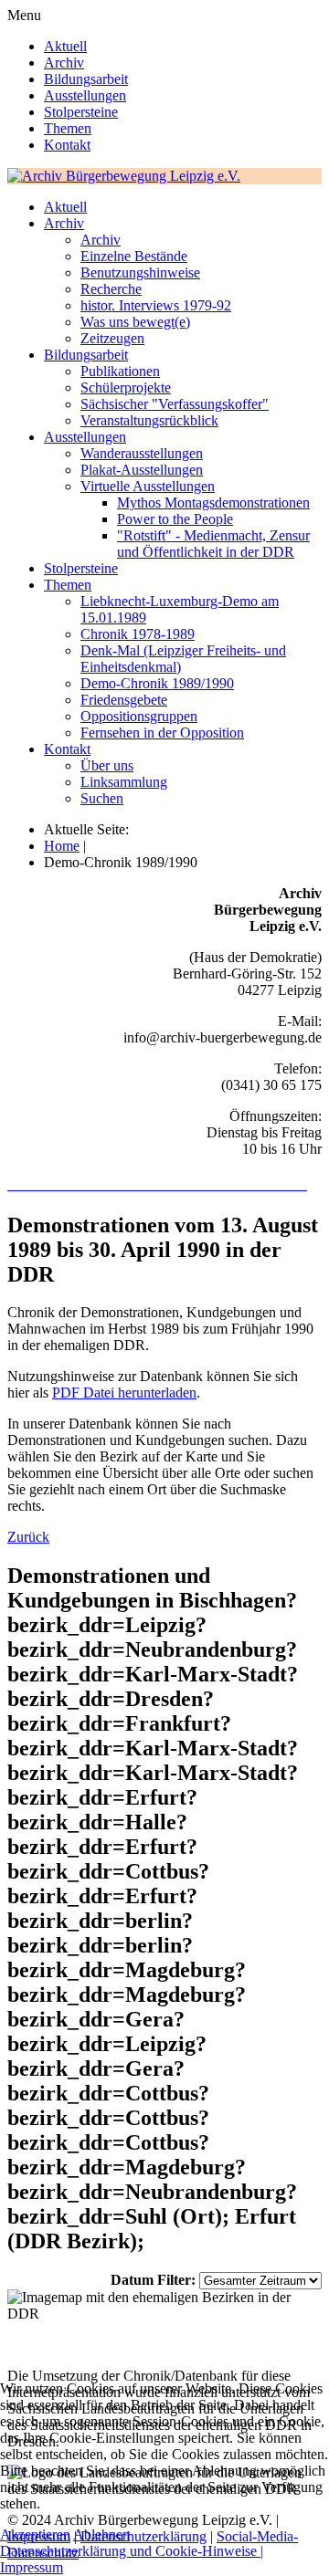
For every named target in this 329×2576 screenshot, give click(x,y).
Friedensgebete (124, 700)
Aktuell (65, 46)
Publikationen (120, 371)
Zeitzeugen (112, 338)
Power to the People (175, 519)
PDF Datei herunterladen (124, 1393)
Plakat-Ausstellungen (142, 470)
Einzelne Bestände (134, 256)
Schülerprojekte (126, 387)
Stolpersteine (81, 112)
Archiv (64, 63)
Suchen (102, 798)
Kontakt (67, 145)
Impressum (32, 2567)
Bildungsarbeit (86, 79)
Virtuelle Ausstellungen (148, 486)
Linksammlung (124, 782)
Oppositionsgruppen (139, 716)
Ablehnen (101, 2534)
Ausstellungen (85, 95)
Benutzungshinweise (140, 272)
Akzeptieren (35, 2534)
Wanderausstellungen (142, 453)
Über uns (107, 765)
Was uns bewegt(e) (135, 322)
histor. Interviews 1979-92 (156, 305)
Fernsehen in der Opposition (162, 733)
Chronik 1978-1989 (138, 634)
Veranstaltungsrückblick (149, 420)
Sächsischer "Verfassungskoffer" (175, 404)
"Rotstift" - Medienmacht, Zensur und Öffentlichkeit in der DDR (213, 544)
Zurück (28, 1537)
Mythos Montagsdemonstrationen (213, 503)
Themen (68, 128)
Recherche (111, 289)
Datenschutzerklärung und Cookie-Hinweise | (132, 2551)
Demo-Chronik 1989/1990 (157, 683)
